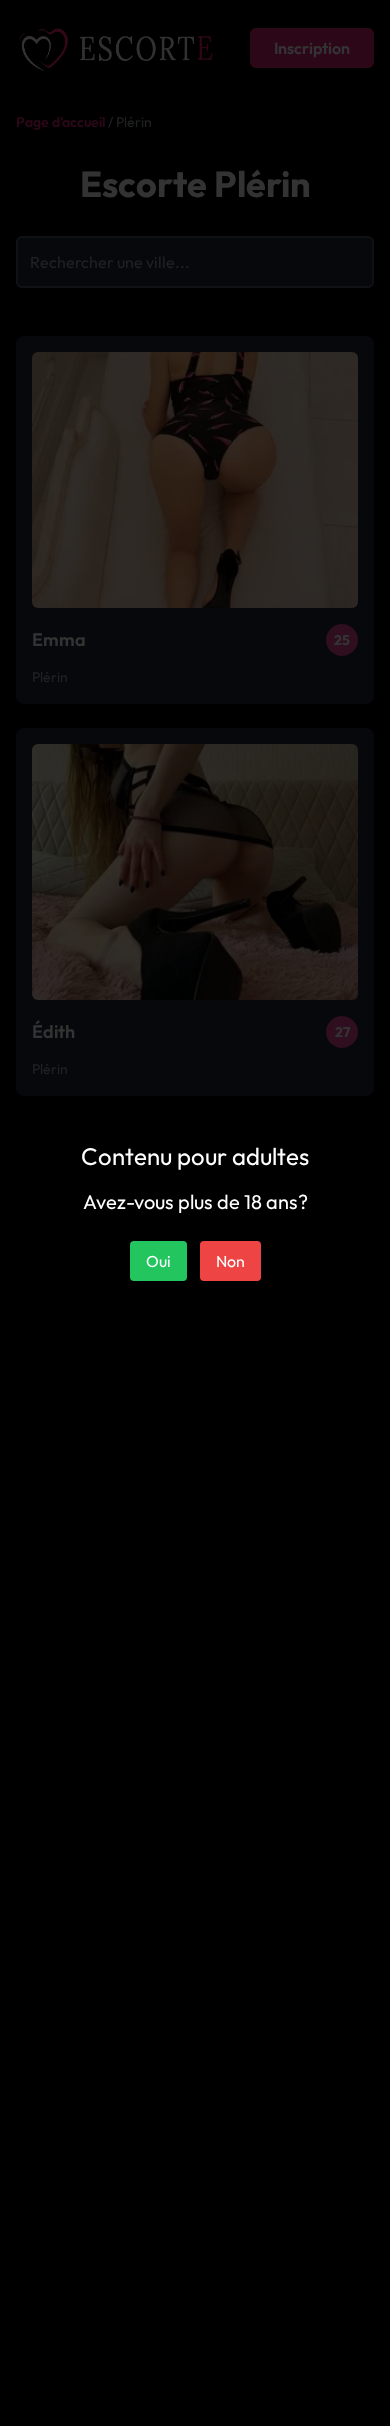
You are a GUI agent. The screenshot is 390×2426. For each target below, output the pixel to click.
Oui (158, 1261)
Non (230, 1261)
